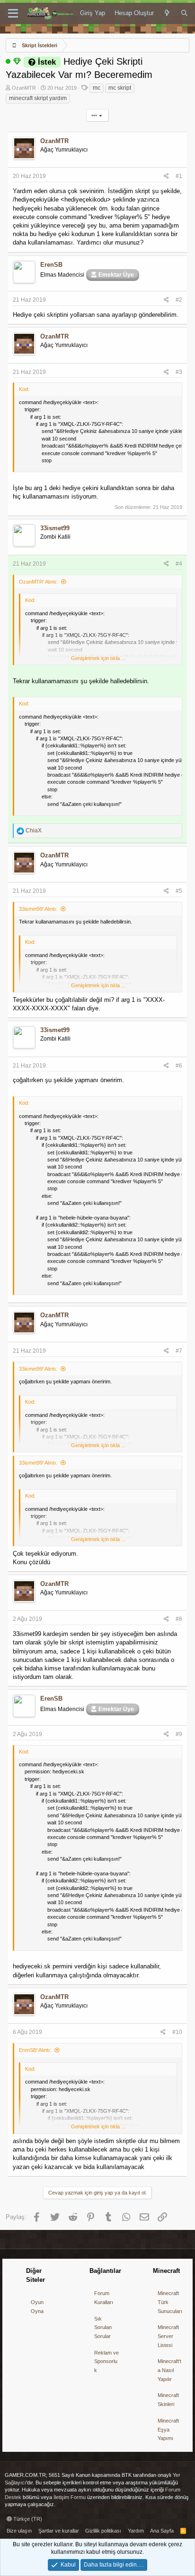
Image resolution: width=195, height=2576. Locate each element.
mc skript (120, 88)
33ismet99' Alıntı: (38, 909)
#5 (179, 891)
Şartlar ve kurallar (59, 2531)
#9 (179, 1734)
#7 (179, 1351)
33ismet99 (55, 528)
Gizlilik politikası (103, 2531)
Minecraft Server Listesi (168, 2336)
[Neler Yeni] (167, 13)
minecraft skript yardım (38, 98)
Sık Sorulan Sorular (103, 2327)
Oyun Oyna (37, 2307)
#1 (179, 176)
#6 (179, 1066)
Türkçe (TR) (27, 2519)
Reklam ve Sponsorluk (106, 2361)
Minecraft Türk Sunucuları (170, 2302)
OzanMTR (24, 88)
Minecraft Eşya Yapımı (168, 2429)
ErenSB (51, 265)
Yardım (136, 2531)
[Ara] (184, 13)
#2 (179, 300)
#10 (177, 2032)
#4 (179, 564)
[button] (13, 14)
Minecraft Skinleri (168, 2400)
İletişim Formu (70, 2497)
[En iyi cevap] (17, 61)
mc (97, 88)
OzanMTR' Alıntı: (38, 582)
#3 (179, 372)
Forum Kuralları (104, 2298)
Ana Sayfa (162, 2531)
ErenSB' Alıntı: (35, 2050)
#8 (179, 1619)
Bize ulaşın (19, 2531)
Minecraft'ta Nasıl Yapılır (169, 2370)
